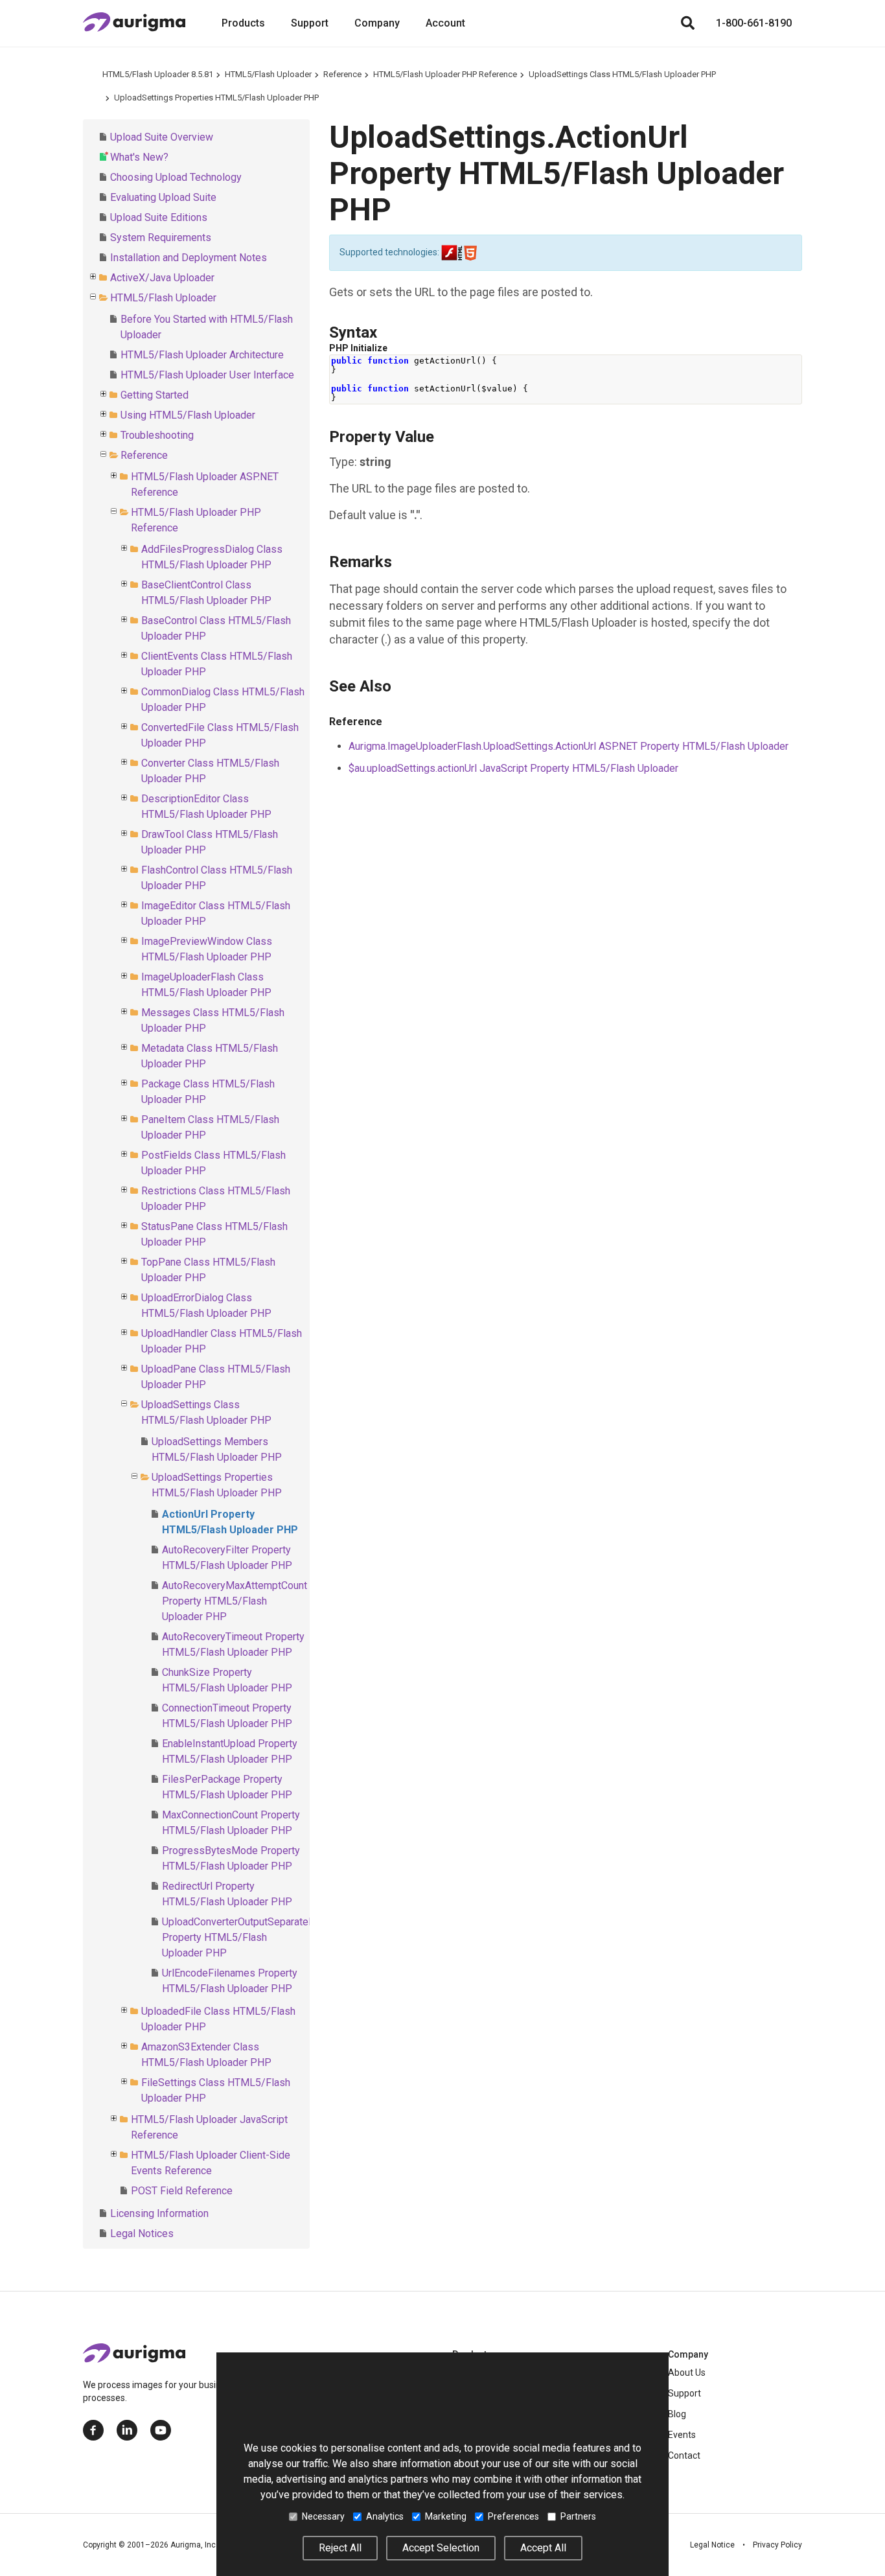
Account (445, 23)
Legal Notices (142, 2234)
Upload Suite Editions (159, 217)
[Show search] (687, 23)
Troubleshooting (157, 435)
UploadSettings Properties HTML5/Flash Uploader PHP (216, 98)
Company (377, 23)
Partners (578, 2516)
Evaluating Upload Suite (163, 197)
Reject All (340, 2548)
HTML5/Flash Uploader (268, 74)
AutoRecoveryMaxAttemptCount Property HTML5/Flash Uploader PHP (235, 1601)
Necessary (323, 2516)
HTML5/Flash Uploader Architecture (202, 355)
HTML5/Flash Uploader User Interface (207, 375)
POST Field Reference (182, 2191)
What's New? (139, 157)
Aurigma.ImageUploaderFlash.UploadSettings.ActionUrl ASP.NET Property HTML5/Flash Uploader (569, 746)
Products (243, 23)
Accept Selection (441, 2548)
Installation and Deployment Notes (189, 258)
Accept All (543, 2548)
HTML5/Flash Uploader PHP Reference (445, 74)
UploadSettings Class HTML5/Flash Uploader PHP (622, 74)
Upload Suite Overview (162, 137)
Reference (342, 74)
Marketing (446, 2516)
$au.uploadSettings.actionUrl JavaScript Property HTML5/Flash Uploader (513, 768)
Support (310, 23)
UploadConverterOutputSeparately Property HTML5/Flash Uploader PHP (239, 1937)
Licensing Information (159, 2213)
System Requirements (161, 238)
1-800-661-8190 (754, 23)
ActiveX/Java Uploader (162, 278)
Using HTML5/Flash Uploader (188, 415)
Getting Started (155, 395)
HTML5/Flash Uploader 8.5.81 (158, 74)
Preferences (513, 2516)
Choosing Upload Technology (176, 177)
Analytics (385, 2516)
